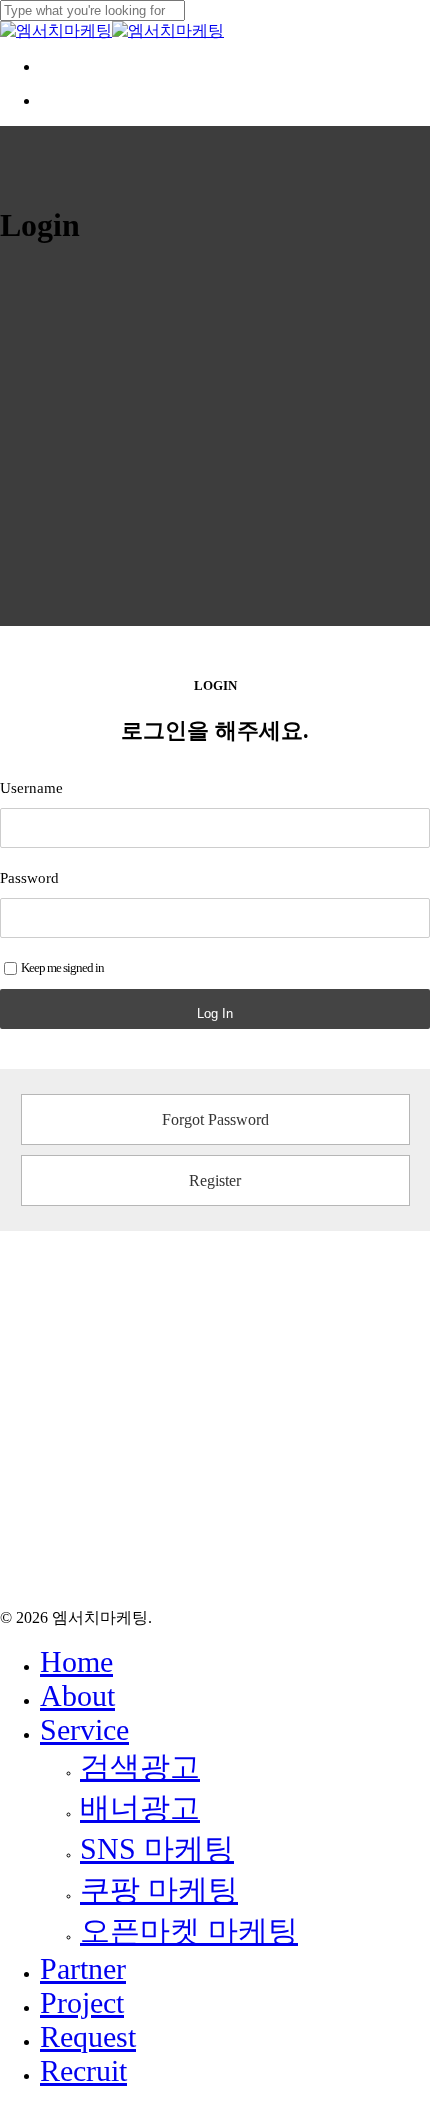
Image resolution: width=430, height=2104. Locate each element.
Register (215, 1180)
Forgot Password (215, 1119)
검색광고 (140, 1766)
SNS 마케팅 (157, 1848)
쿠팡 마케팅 (159, 1889)
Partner (83, 1968)
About (77, 1695)
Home (76, 1661)
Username (31, 788)
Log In (215, 1013)
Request (88, 2036)
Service (84, 1729)
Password (29, 878)
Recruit (83, 2070)
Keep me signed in (62, 967)
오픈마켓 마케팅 (189, 1930)
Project (82, 2002)
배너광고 (140, 1807)
